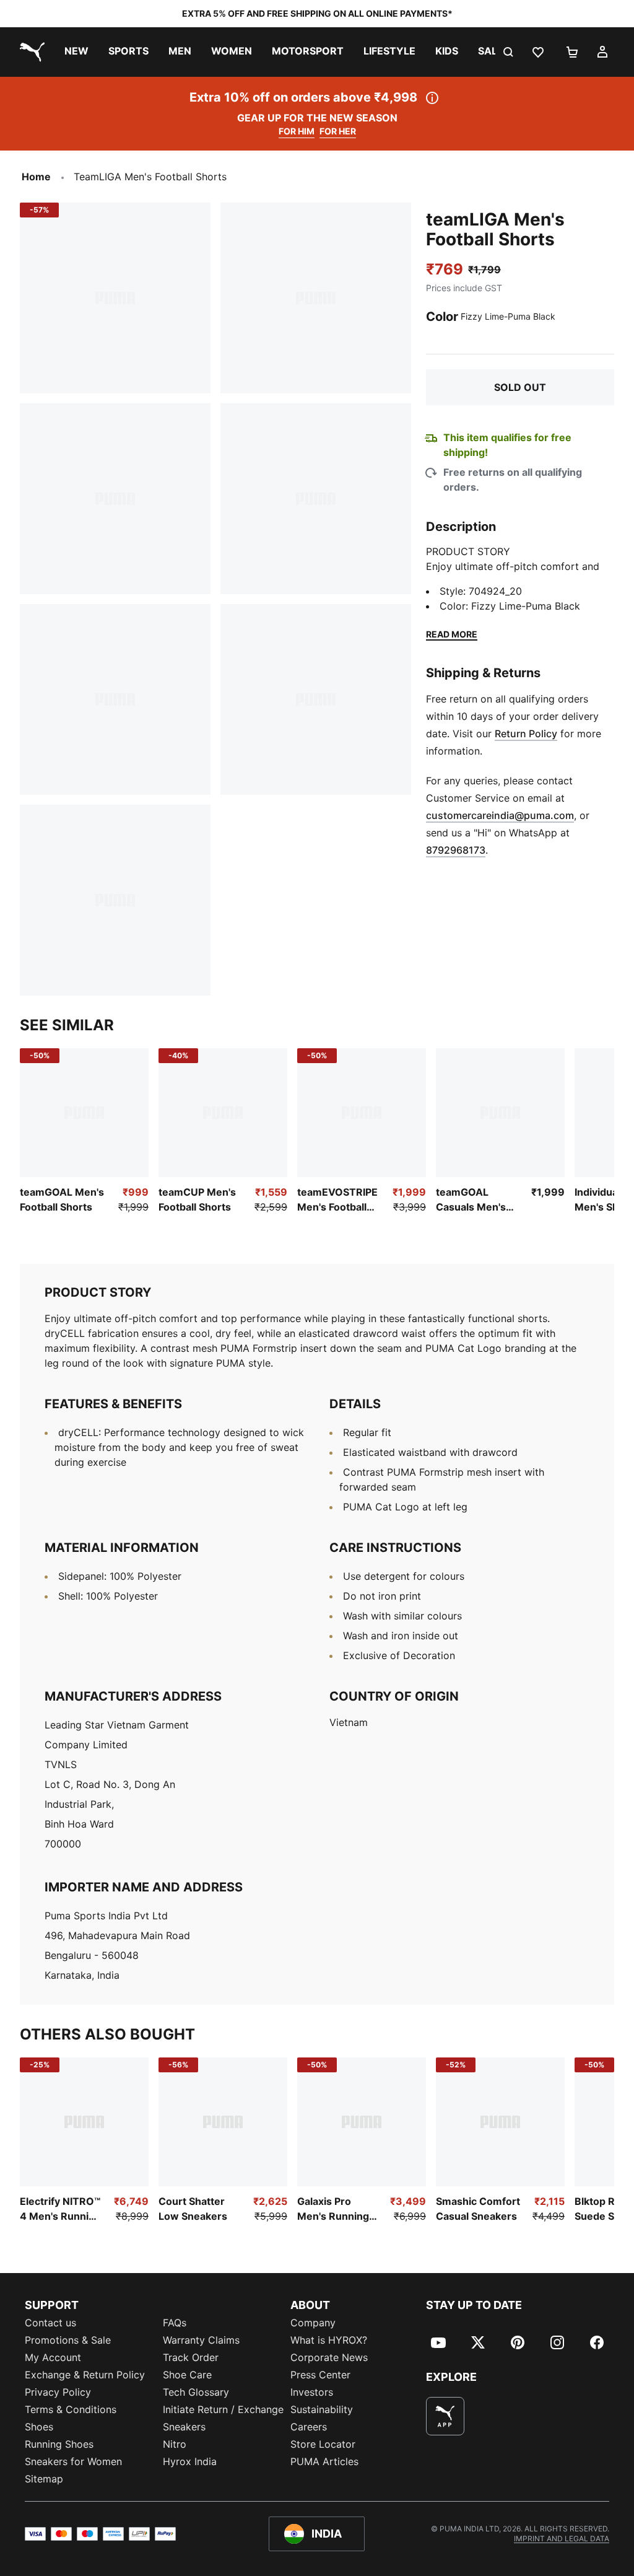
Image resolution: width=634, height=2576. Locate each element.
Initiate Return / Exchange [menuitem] (223, 2409)
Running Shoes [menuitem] (59, 2444)
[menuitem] (76, 52)
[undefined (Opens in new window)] (445, 2416)
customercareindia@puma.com (500, 815)
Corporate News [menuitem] (329, 2357)
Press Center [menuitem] (320, 2375)
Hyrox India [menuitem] (190, 2461)
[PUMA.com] (30, 52)
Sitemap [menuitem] (44, 2479)
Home (36, 177)
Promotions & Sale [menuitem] (68, 2340)
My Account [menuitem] (53, 2357)
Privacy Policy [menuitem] (58, 2392)
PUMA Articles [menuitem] (324, 2461)
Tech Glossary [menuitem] (196, 2392)
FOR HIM (297, 131)
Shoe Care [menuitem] (187, 2375)
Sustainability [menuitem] (322, 2409)
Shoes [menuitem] (39, 2427)
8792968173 (456, 850)
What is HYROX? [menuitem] (329, 2340)
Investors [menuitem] (312, 2392)
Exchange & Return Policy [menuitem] (85, 2375)
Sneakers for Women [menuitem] (73, 2461)
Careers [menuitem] (309, 2427)
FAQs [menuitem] (175, 2323)
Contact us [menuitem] (50, 2323)
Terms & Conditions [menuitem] (71, 2409)
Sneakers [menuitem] (184, 2427)
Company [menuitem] (313, 2323)
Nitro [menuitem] (175, 2444)
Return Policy (526, 734)
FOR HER (338, 131)
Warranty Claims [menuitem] (201, 2340)
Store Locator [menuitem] (323, 2444)
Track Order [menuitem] (191, 2357)
